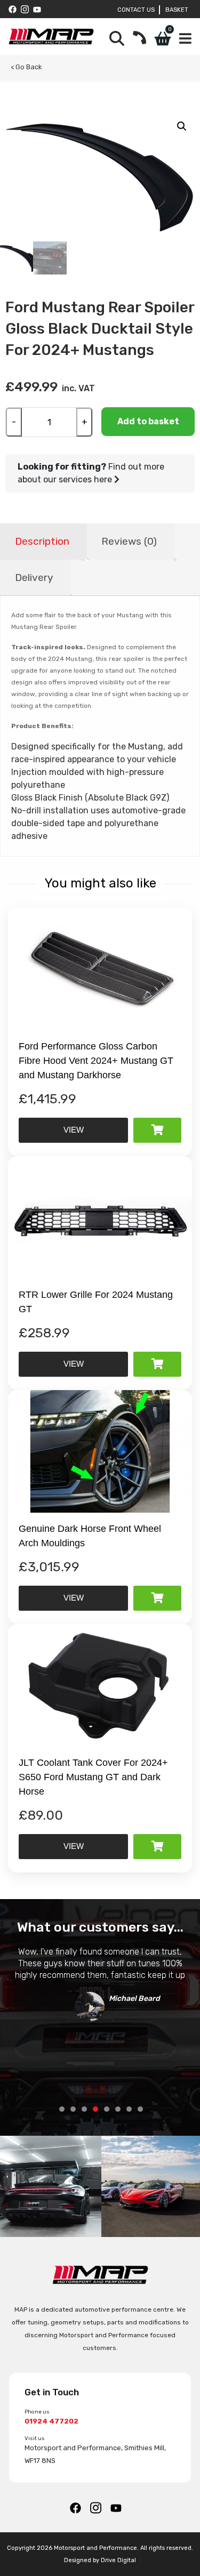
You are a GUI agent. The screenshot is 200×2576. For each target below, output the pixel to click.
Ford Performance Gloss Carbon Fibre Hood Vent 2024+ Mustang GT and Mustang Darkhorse (96, 1061)
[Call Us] (139, 39)
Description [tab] (42, 541)
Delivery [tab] (34, 578)
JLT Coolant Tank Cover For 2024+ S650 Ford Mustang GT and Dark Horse (93, 1777)
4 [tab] (95, 2109)
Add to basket (148, 421)
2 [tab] (73, 2109)
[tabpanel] (100, 1981)
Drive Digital (118, 2560)
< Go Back (26, 67)
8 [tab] (140, 2109)
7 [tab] (129, 2109)
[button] (182, 126)
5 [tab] (107, 2109)
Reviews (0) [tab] (129, 541)
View (74, 1130)
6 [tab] (118, 2109)
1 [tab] (62, 2109)
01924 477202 (51, 2421)
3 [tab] (84, 2109)
